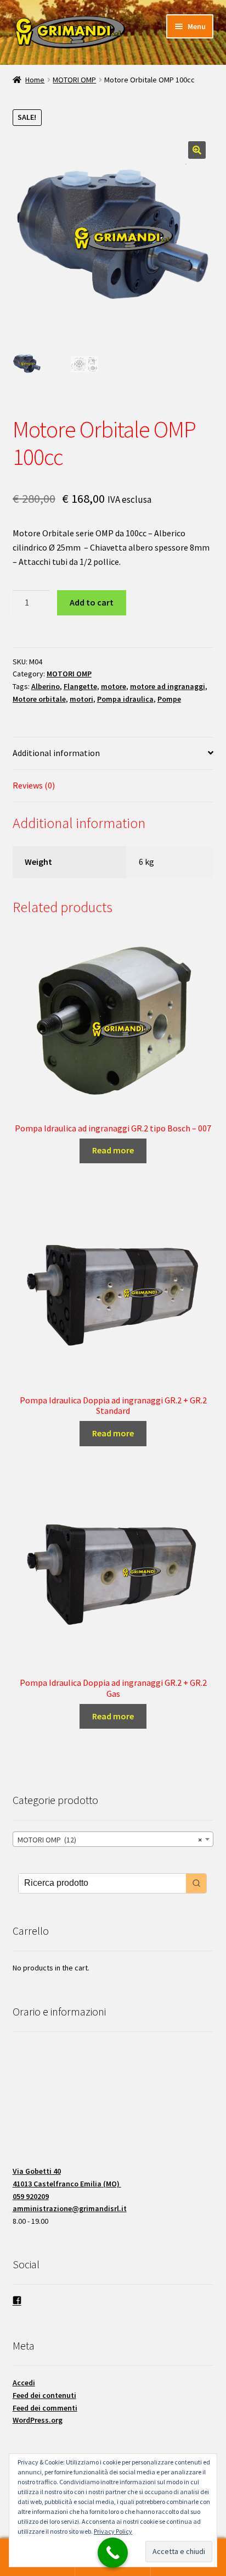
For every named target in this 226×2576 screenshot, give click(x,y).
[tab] (113, 754)
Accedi (24, 2383)
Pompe (169, 699)
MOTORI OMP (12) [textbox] (110, 1840)
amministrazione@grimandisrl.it (70, 2208)
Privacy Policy (113, 2531)
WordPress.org (38, 2420)
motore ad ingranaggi (168, 686)
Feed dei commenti (45, 2408)
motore (114, 686)
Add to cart (92, 602)
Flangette (80, 686)
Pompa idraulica (125, 699)
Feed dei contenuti (44, 2395)
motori (81, 699)
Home (35, 80)
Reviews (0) (34, 785)
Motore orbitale (39, 699)
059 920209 (31, 2196)
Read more (113, 1150)
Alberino (46, 686)
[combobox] (113, 1839)
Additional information (56, 753)
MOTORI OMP (74, 80)
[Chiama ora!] (113, 2553)
